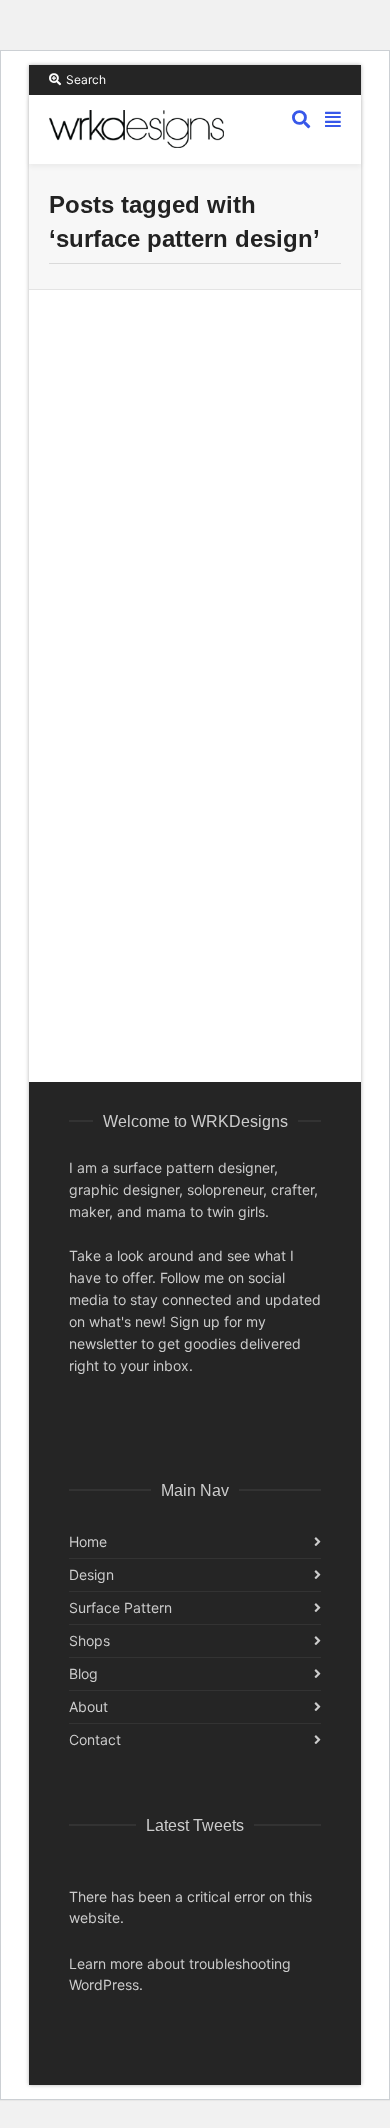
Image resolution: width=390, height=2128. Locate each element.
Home (88, 1541)
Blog (83, 1673)
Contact (95, 1739)
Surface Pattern (120, 1607)
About (88, 1706)
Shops (89, 1640)
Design (91, 1574)
